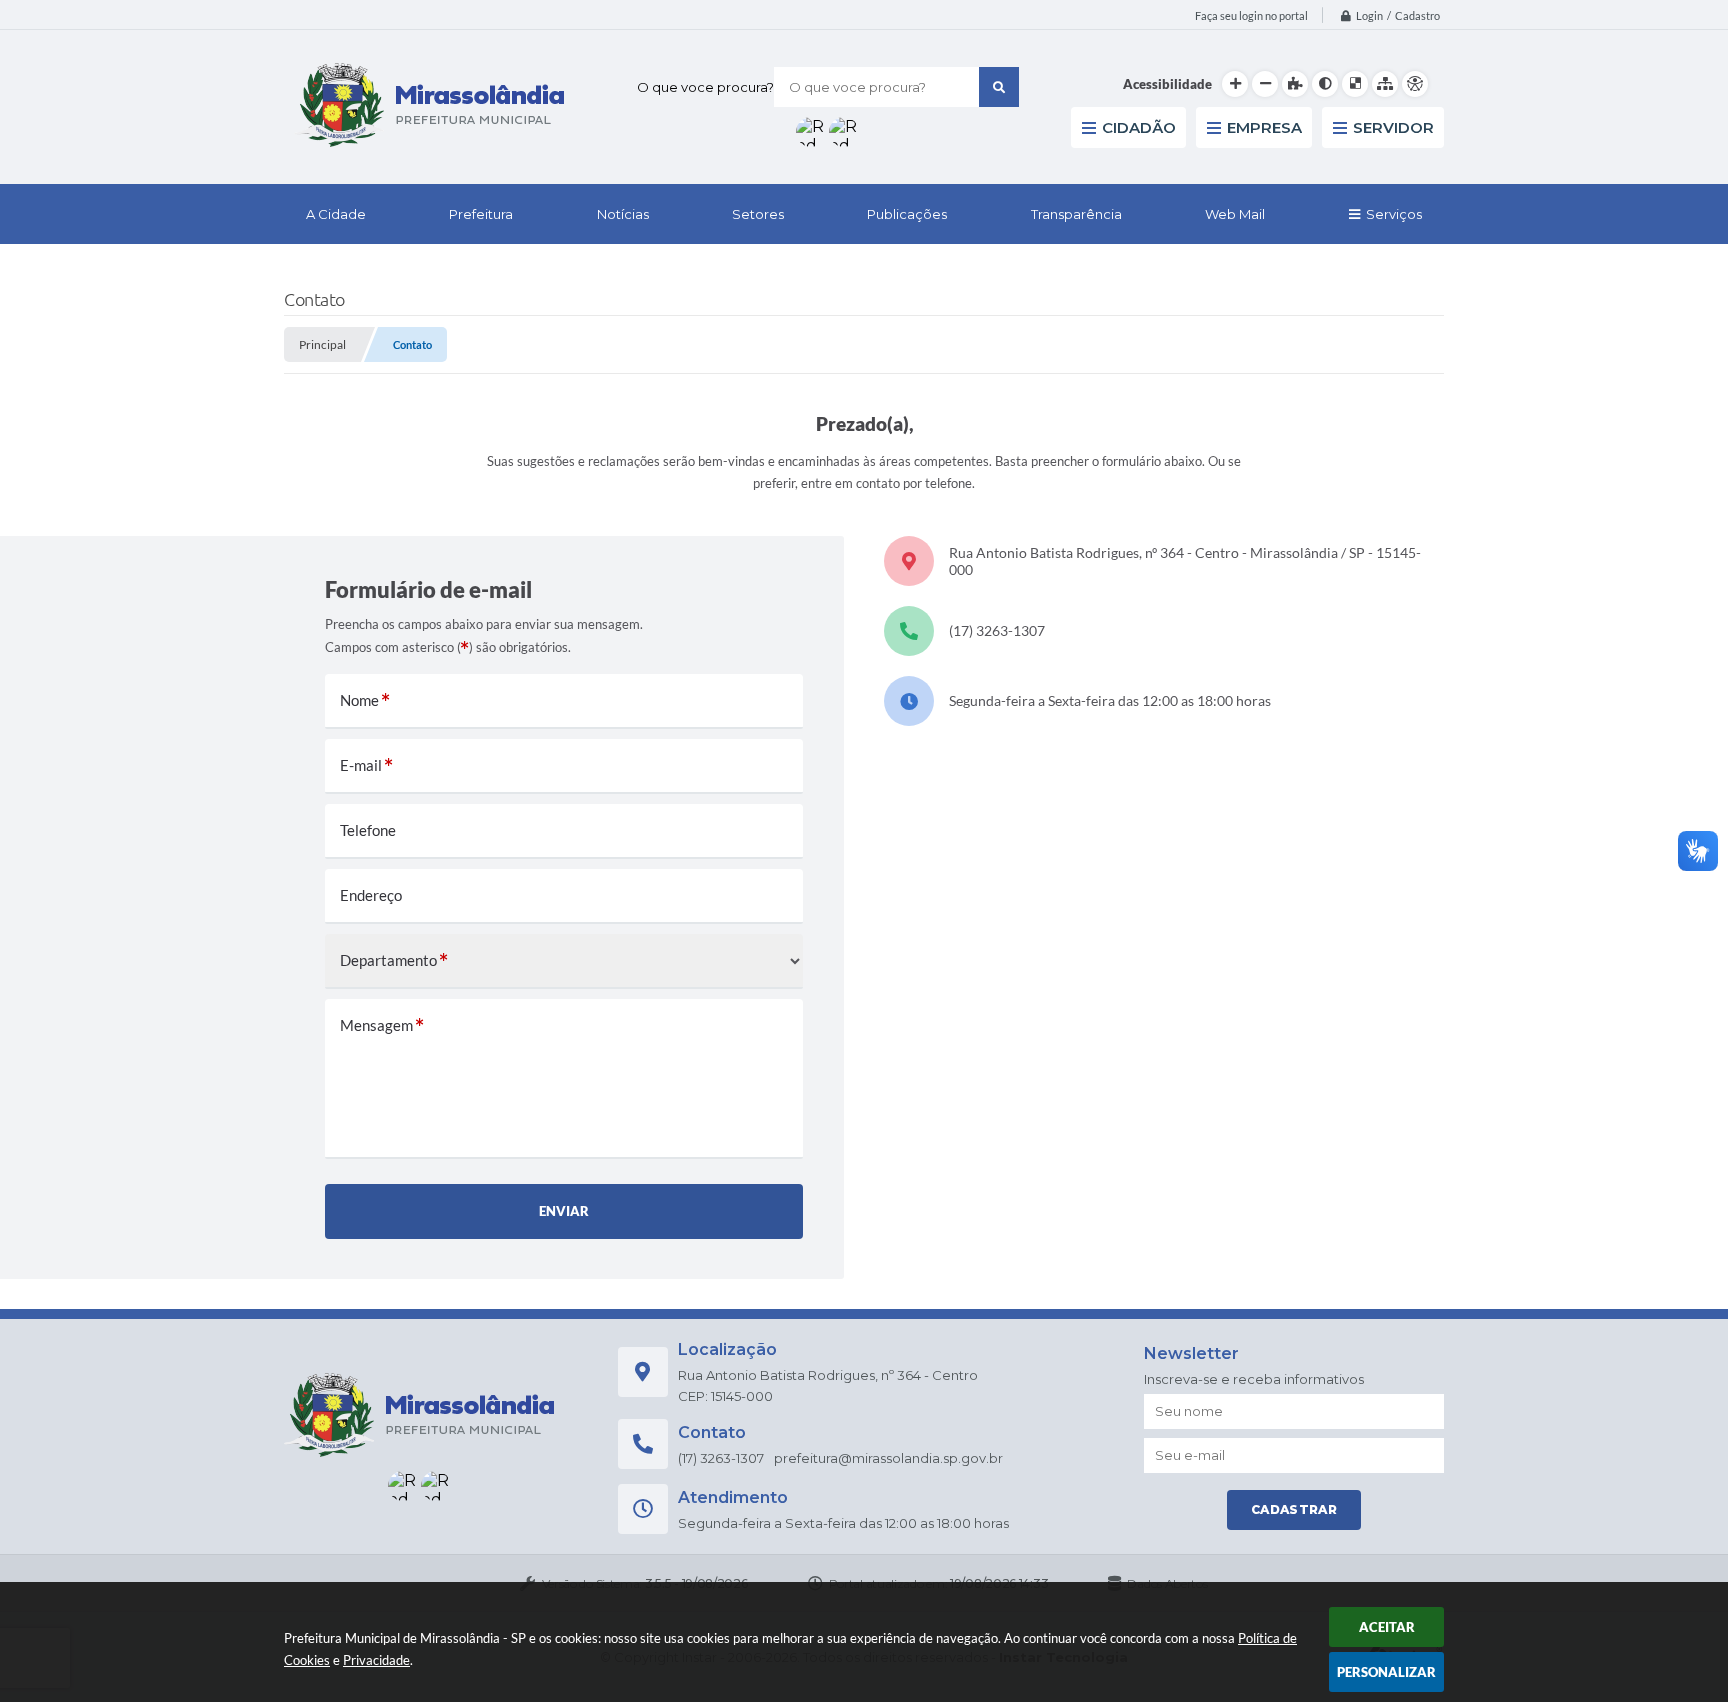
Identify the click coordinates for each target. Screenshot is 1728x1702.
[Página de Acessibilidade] (1415, 84)
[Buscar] (999, 87)
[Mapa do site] (1385, 84)
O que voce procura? (705, 87)
